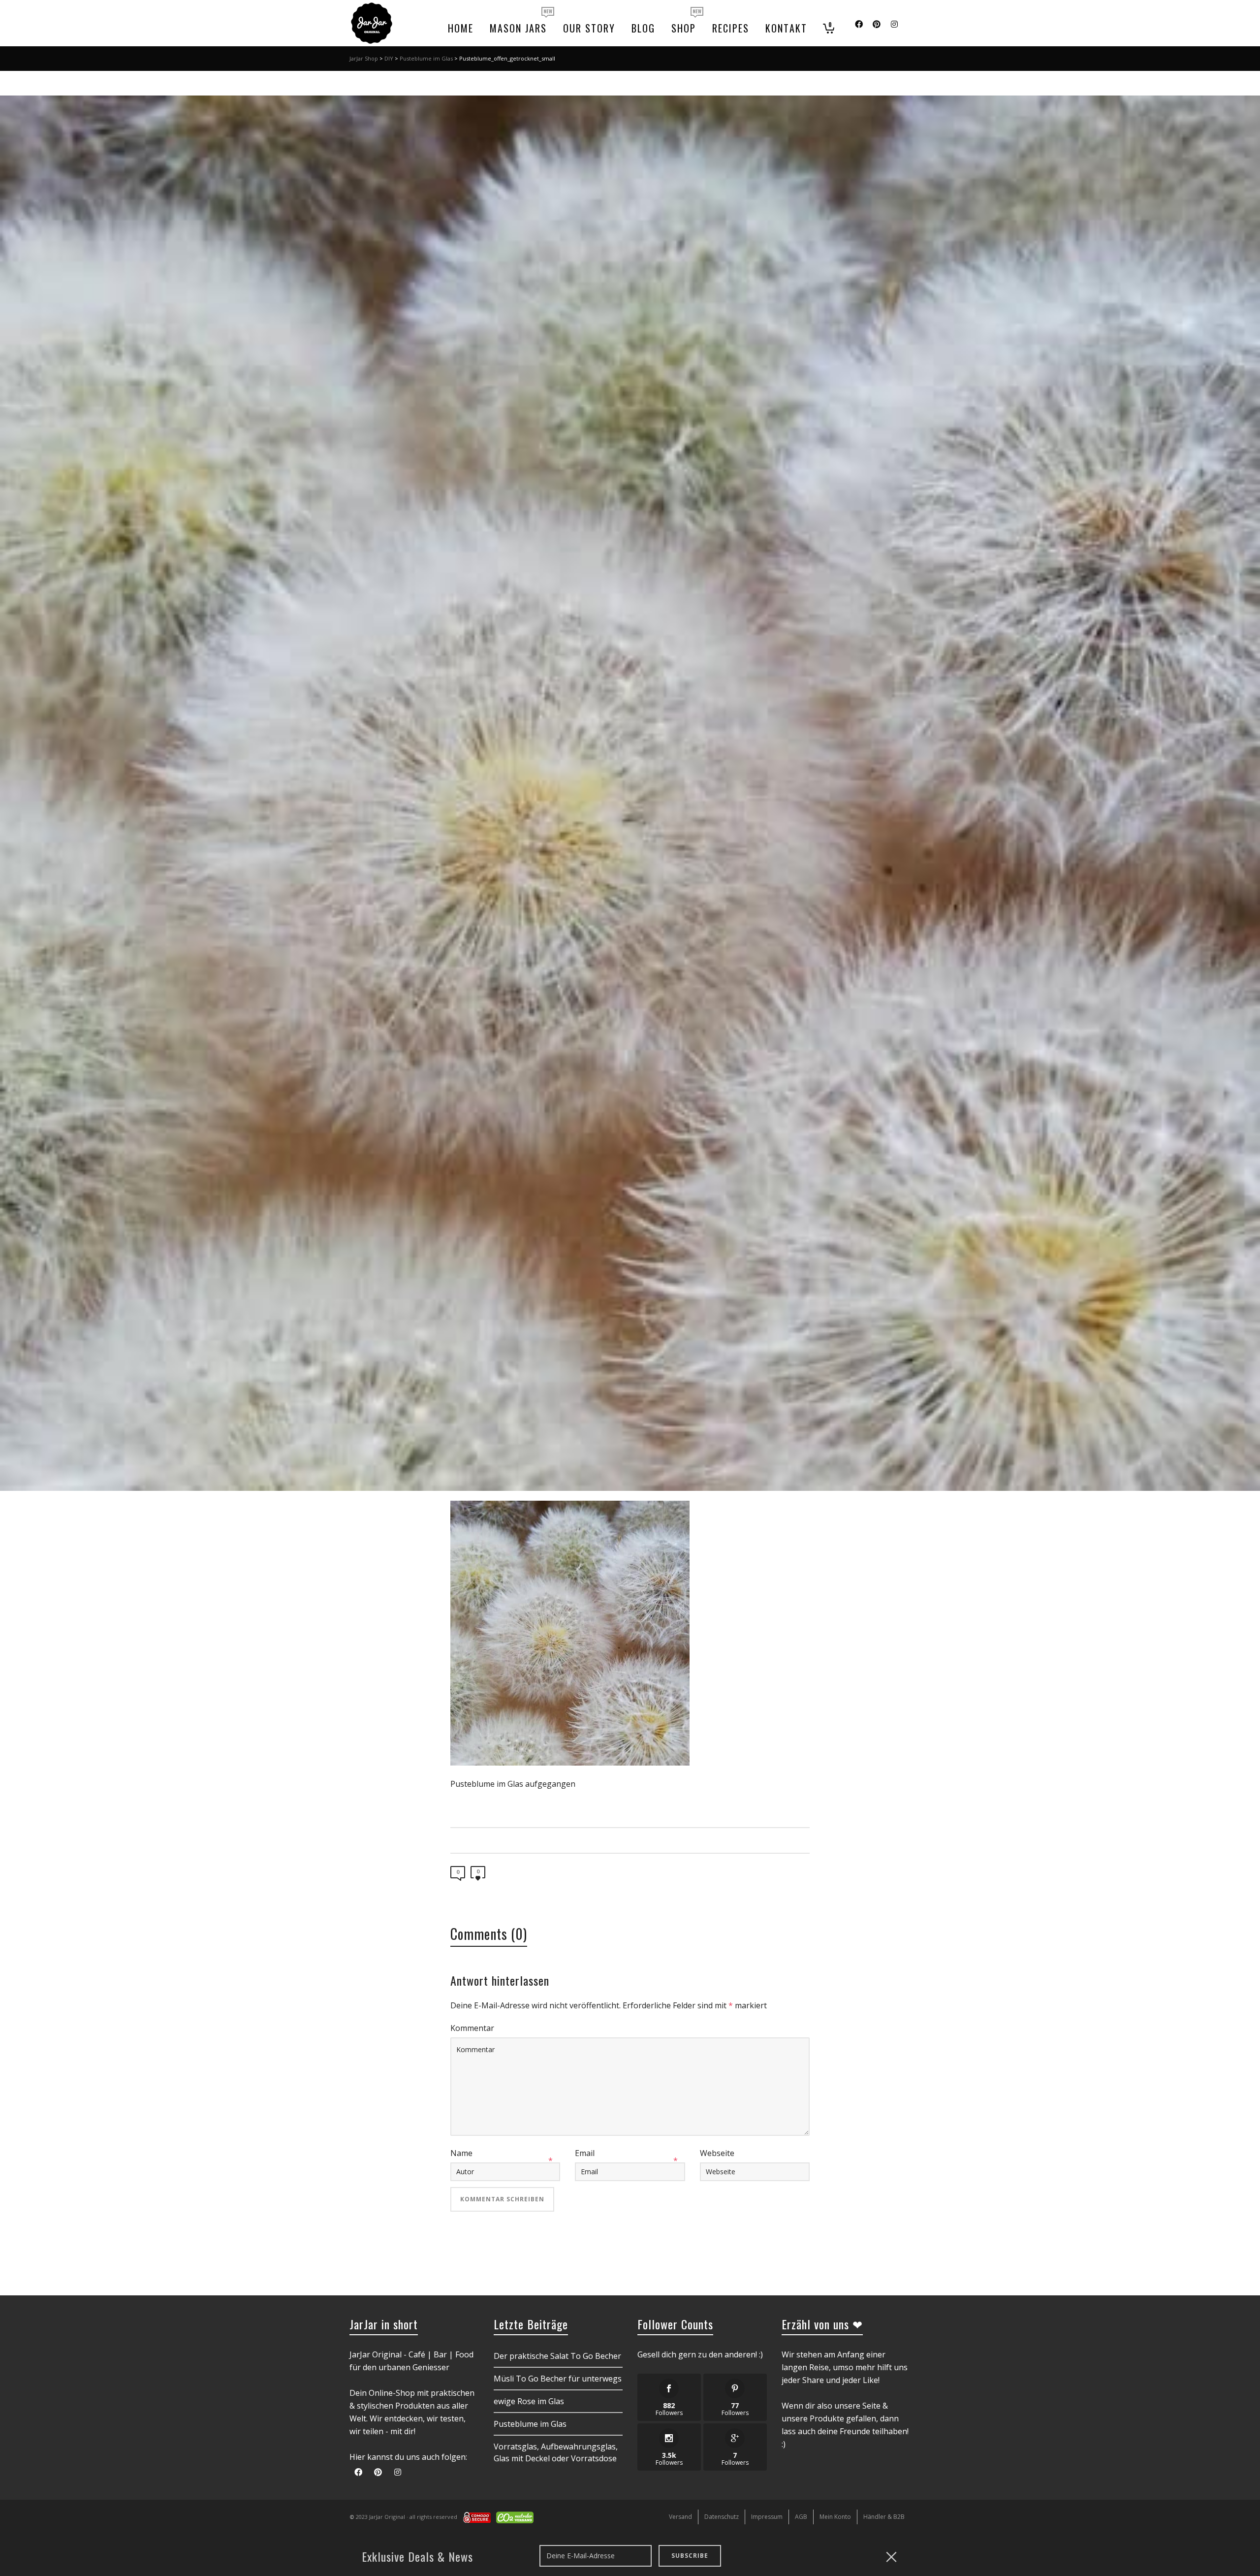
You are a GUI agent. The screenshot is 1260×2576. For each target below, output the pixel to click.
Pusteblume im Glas (426, 58)
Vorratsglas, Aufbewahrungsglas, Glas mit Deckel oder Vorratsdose (556, 2452)
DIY (389, 58)
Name (461, 2153)
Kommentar (472, 2028)
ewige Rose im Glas (529, 2401)
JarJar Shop (364, 58)
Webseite (717, 2153)
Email (585, 2153)
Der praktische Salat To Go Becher (557, 2356)
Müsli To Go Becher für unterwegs (558, 2379)
